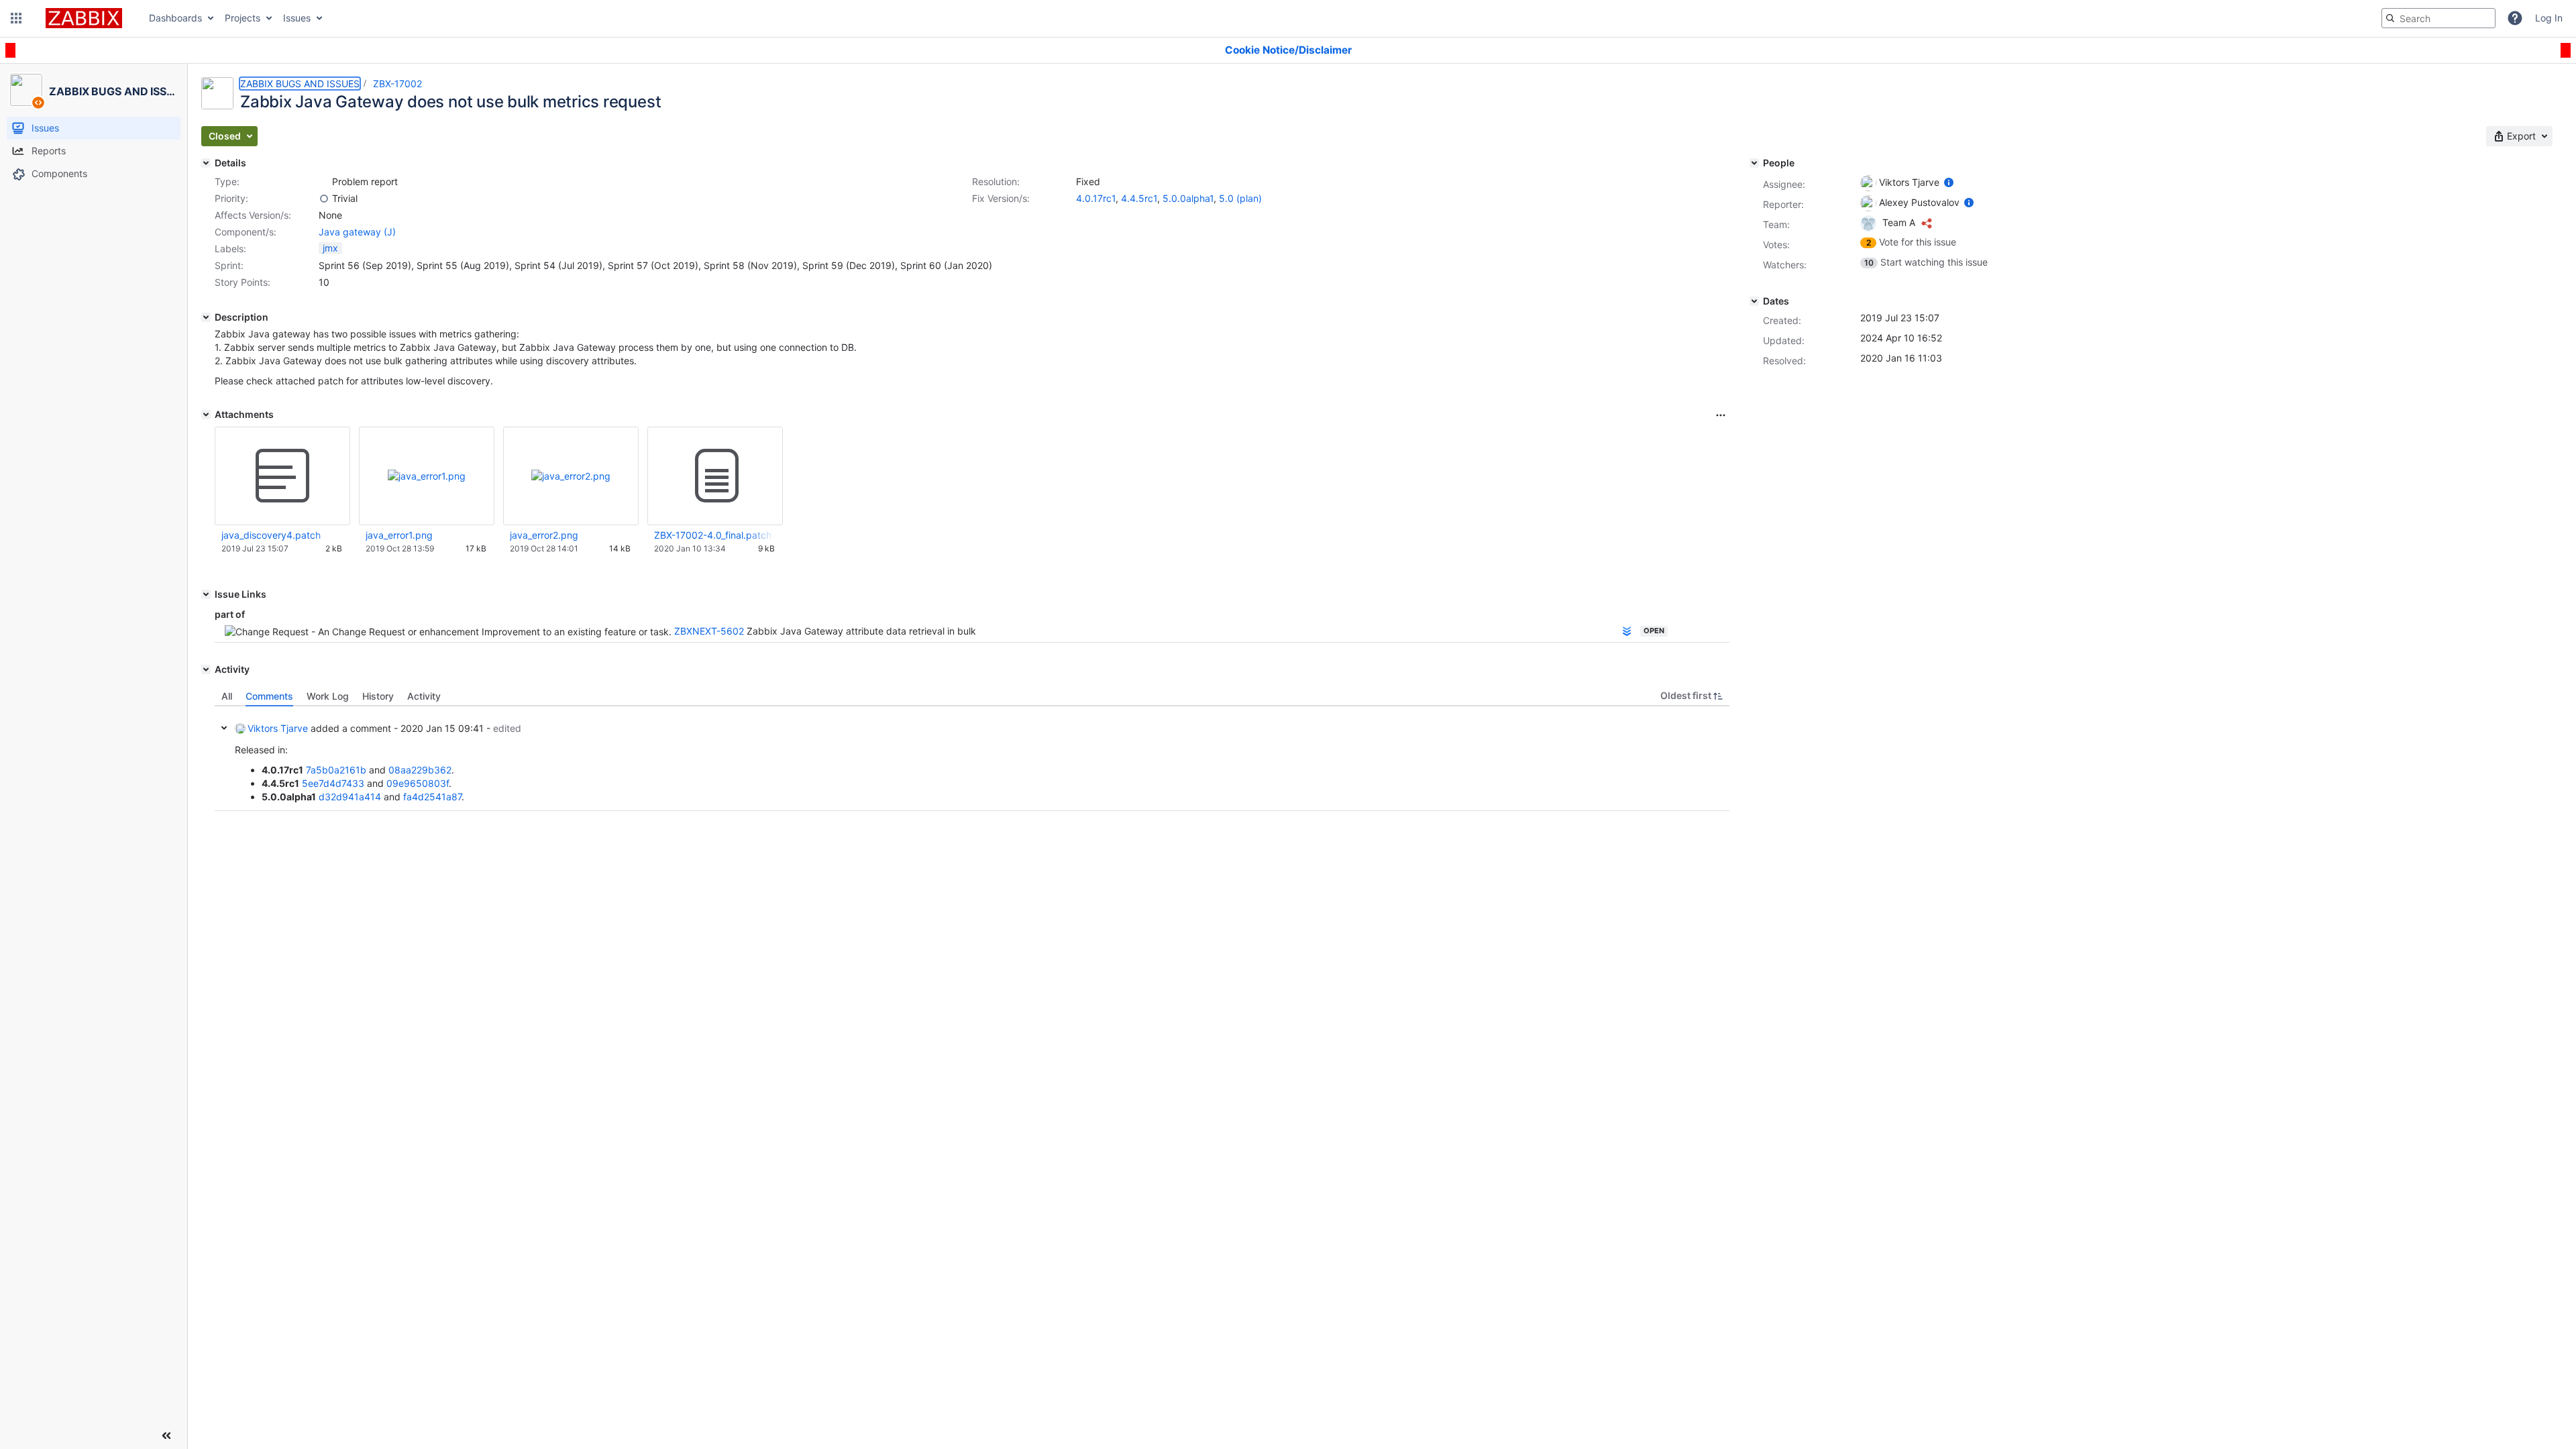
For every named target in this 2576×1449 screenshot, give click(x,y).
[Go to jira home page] (84, 18)
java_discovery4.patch (271, 535)
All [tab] (227, 696)
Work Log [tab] (328, 696)
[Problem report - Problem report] (324, 182)
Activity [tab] (424, 696)
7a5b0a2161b (336, 770)
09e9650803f (418, 783)
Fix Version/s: (1001, 198)
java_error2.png (544, 535)
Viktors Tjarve (278, 728)
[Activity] (206, 669)
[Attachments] (206, 415)
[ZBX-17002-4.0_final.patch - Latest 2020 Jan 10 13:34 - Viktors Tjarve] (715, 476)
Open (1654, 631)
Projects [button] (243, 18)
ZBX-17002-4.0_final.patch (713, 535)
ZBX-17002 (397, 84)
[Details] (206, 163)
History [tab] (378, 696)
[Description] (206, 317)
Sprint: (229, 265)
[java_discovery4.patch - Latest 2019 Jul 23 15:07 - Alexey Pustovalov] (282, 476)
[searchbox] (2438, 18)
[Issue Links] (206, 594)
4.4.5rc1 (1139, 198)
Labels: (230, 249)
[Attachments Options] (1721, 415)
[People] (1754, 163)
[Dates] (1754, 301)
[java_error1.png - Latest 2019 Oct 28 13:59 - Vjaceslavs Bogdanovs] (427, 476)
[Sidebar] (166, 1436)
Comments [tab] (269, 696)
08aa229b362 (420, 770)
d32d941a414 (350, 797)
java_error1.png (399, 535)
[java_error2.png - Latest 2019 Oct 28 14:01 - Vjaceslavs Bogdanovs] (571, 476)
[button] (16, 18)
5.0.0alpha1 (1188, 198)
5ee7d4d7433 (333, 783)
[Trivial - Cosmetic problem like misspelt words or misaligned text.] (324, 199)
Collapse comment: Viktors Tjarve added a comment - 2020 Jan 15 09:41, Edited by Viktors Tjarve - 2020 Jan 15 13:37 (224, 728)
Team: (1776, 224)
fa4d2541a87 (432, 797)
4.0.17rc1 (1096, 198)
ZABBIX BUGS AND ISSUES (300, 84)
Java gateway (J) (357, 232)
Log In (2549, 18)
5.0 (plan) (1240, 198)
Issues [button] (297, 18)
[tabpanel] (972, 759)
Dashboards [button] (175, 18)
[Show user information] (1949, 182)
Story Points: (243, 282)
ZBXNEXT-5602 (709, 631)
